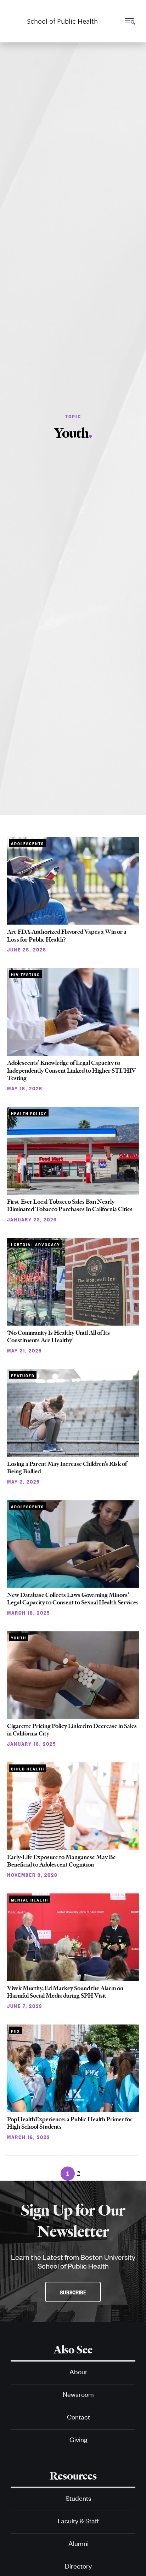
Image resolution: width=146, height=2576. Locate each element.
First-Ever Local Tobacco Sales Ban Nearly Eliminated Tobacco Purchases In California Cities (70, 1206)
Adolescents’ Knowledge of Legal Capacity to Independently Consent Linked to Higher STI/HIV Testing (72, 1070)
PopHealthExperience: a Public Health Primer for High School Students (70, 2123)
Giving (78, 2439)
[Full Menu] (129, 21)
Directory (78, 2566)
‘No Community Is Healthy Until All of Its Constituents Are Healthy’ (58, 1337)
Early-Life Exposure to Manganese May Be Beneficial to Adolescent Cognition (61, 1861)
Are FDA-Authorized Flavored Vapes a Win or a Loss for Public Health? (67, 936)
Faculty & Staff (78, 2520)
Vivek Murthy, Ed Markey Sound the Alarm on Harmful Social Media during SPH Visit (65, 1992)
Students (78, 2498)
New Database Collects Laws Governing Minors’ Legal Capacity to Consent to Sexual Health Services (73, 1599)
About (78, 2371)
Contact (78, 2416)
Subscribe (73, 2292)
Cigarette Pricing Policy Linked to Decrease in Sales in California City (72, 1730)
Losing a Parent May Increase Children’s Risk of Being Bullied (67, 1468)
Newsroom (78, 2394)
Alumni (78, 2543)
